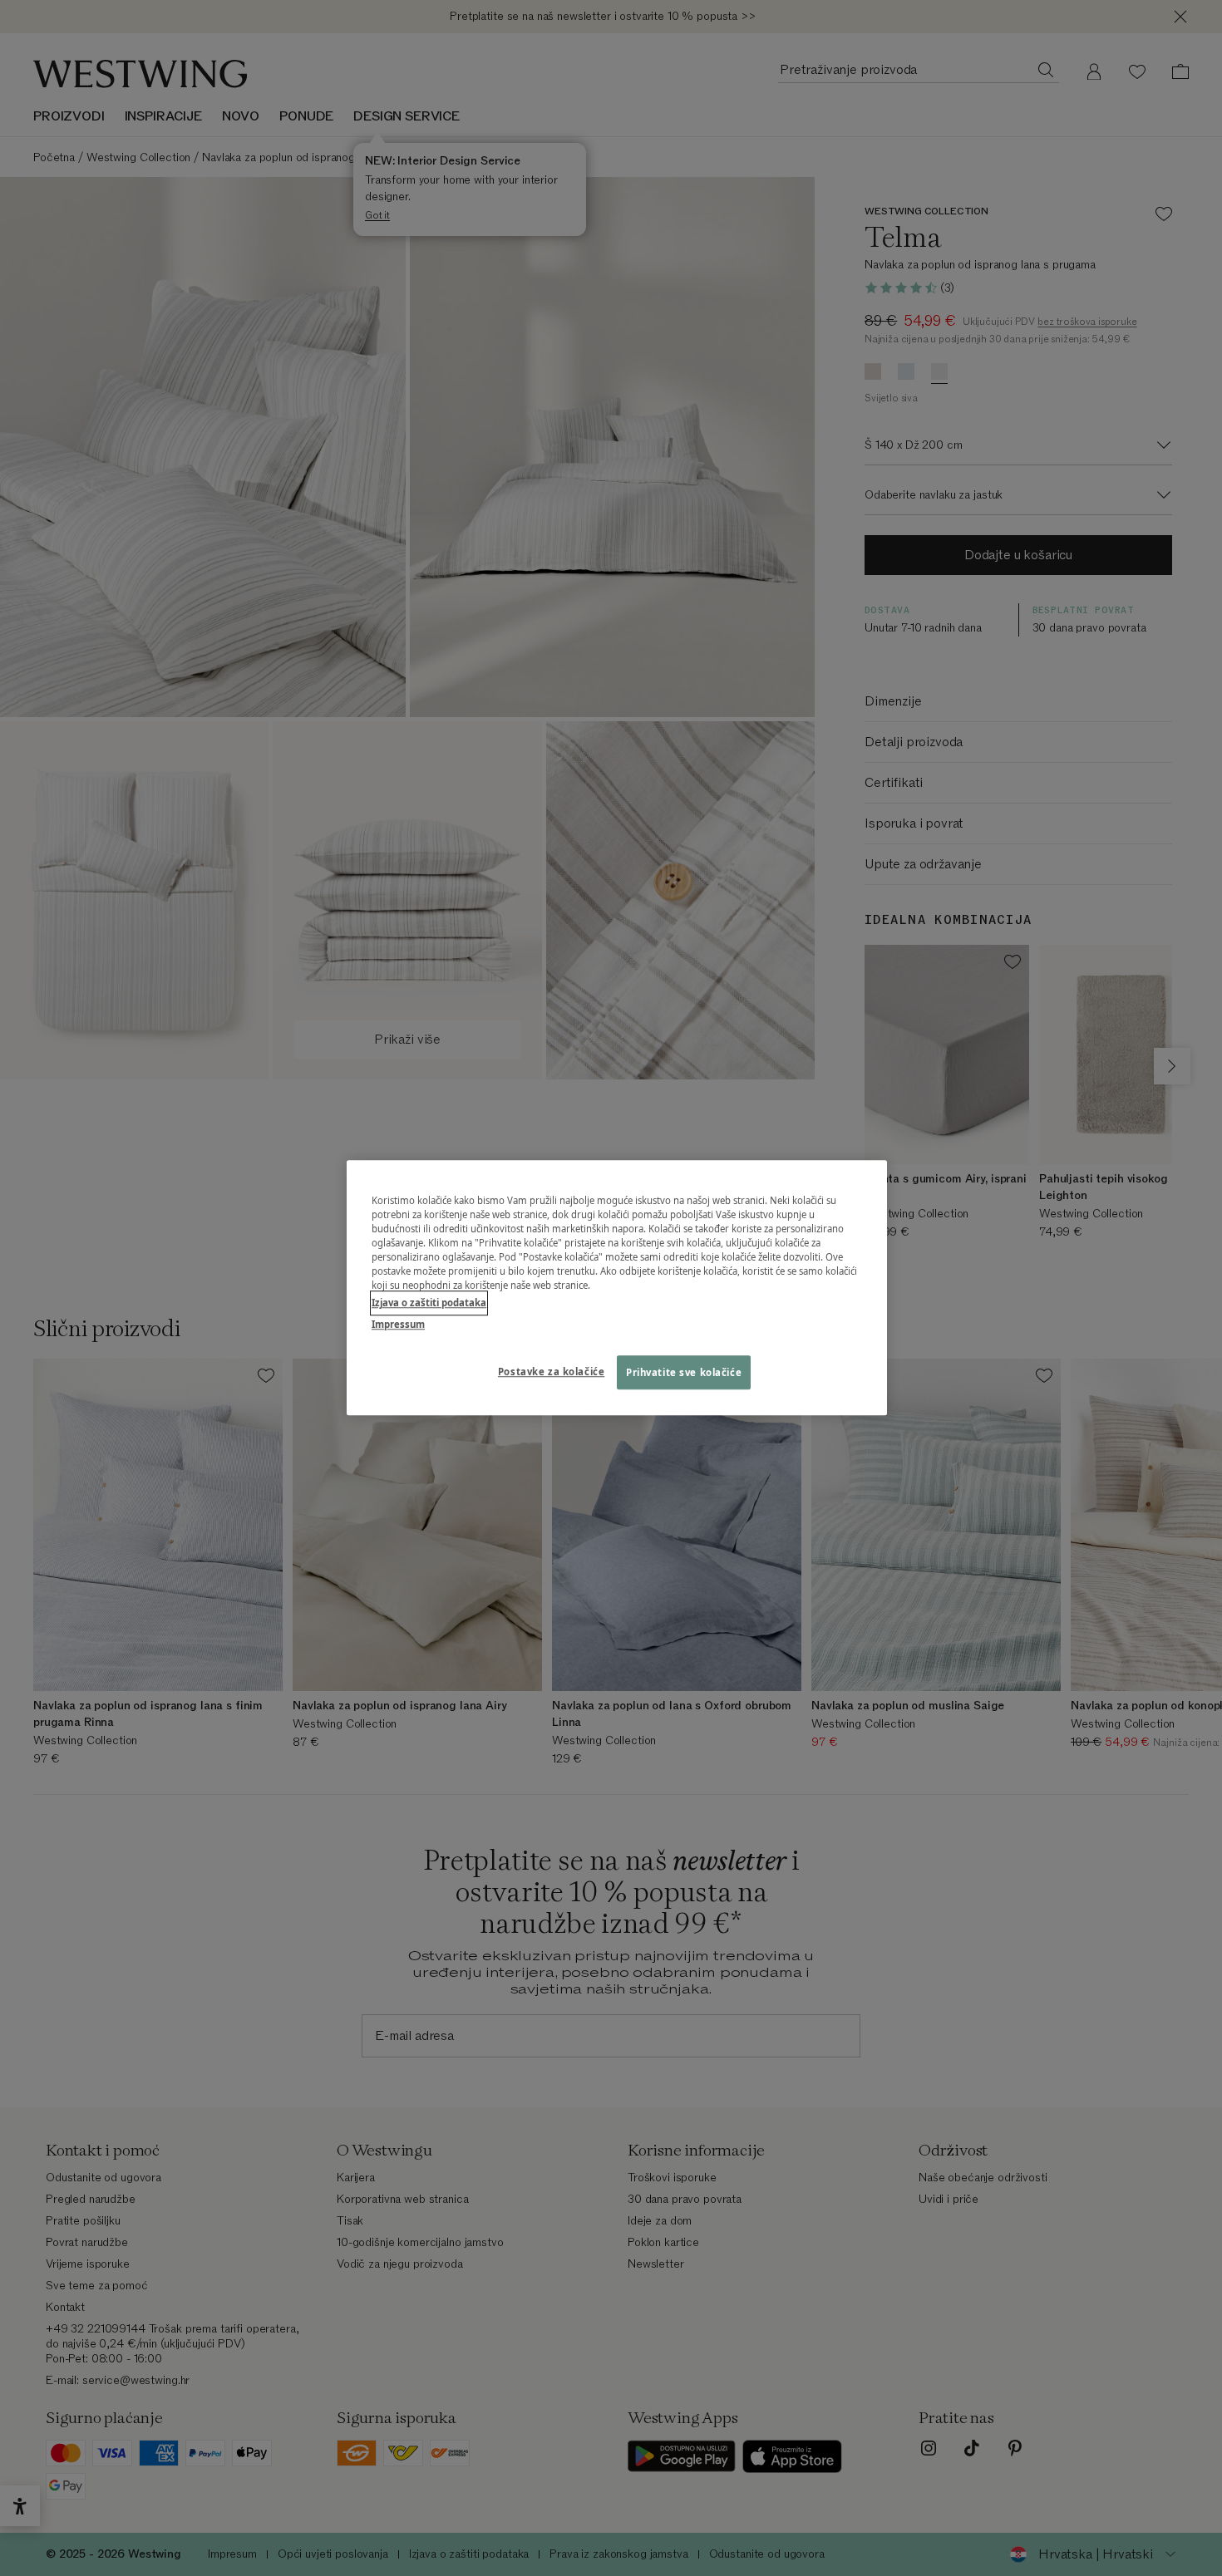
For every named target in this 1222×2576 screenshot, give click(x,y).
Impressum (398, 1324)
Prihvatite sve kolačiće (684, 1372)
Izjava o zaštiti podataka (429, 1303)
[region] (617, 1288)
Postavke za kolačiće (551, 1372)
